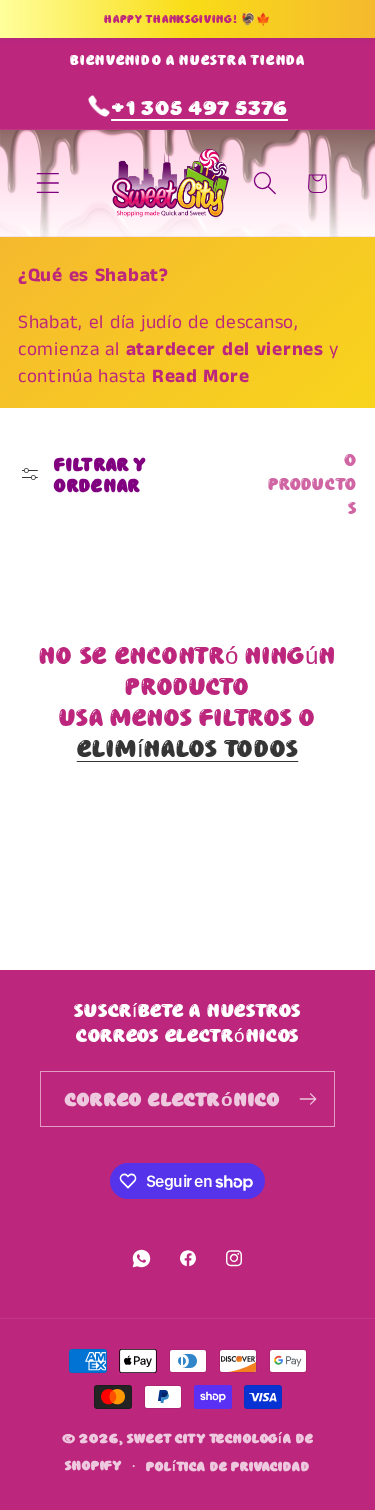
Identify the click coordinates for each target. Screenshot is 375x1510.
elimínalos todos (188, 747)
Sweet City (166, 1437)
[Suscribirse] (307, 1099)
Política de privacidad (227, 1465)
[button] (48, 183)
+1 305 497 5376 (199, 106)
